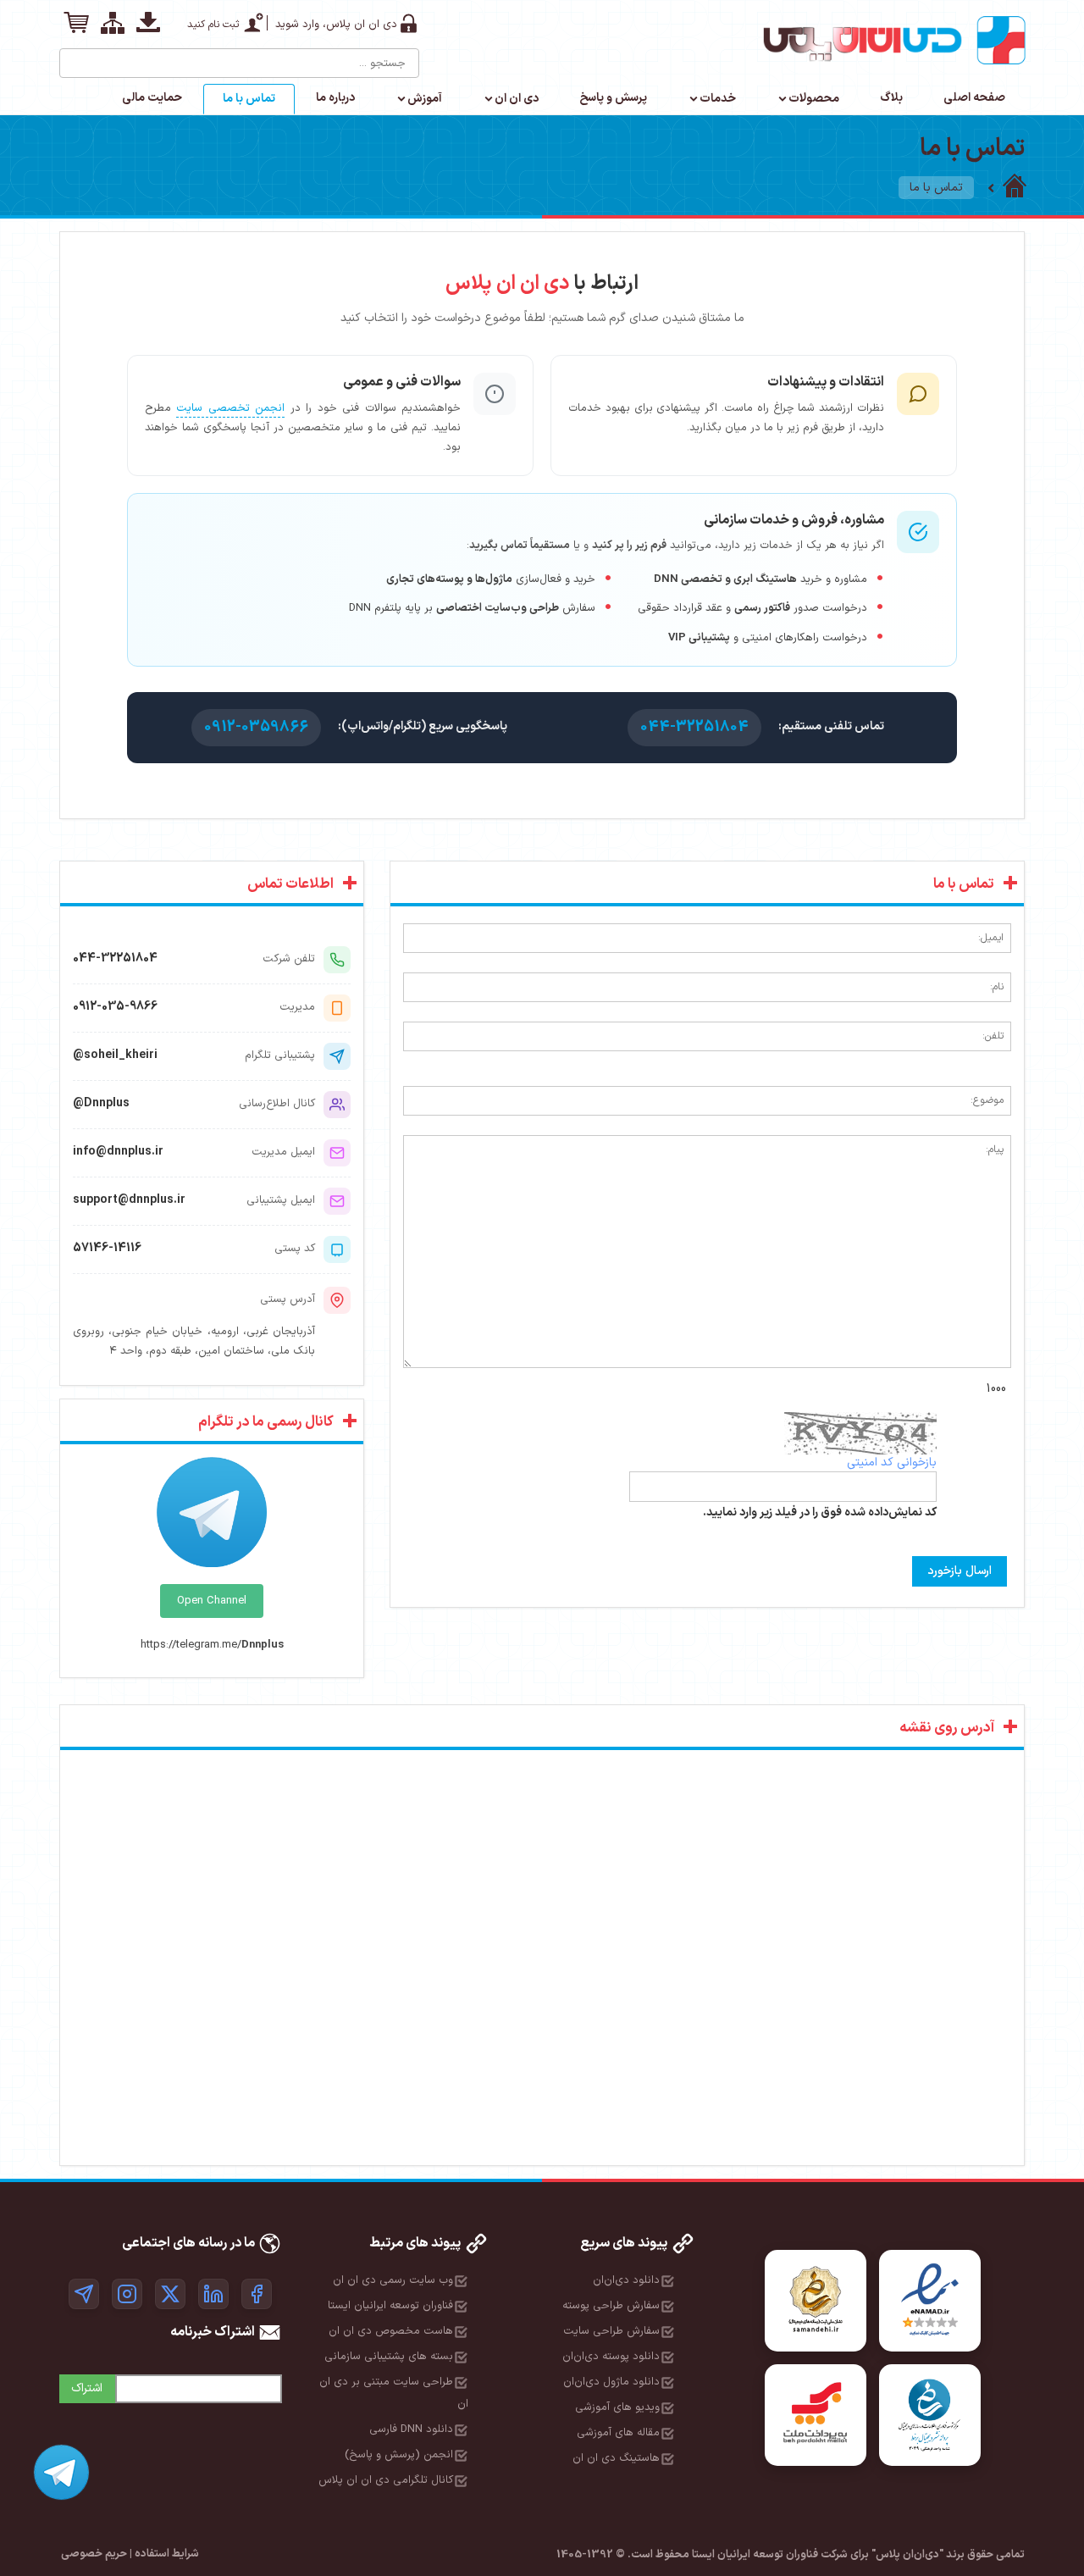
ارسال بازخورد (960, 1571)
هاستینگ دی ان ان (616, 2458)
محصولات (814, 99)
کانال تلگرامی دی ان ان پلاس (386, 2480)
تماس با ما (249, 99)
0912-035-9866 (115, 1007)
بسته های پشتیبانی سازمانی (389, 2357)
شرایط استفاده (167, 2554)
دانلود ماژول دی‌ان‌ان (611, 2382)
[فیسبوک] (257, 2294)
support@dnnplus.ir (129, 1200)
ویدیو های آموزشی (617, 2407)
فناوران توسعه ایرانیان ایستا (390, 2306)
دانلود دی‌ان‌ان (626, 2280)
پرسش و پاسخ (613, 98)
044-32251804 (694, 727)
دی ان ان (517, 99)
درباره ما (335, 98)
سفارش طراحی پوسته (611, 2306)
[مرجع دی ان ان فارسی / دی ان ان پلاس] (1015, 188)
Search (74, 57)
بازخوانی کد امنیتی (892, 1463)
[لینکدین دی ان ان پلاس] (213, 2294)
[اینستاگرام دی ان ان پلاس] (127, 2294)
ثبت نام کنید (213, 25)
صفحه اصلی (974, 98)
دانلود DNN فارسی (411, 2429)
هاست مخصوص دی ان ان (391, 2331)
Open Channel (212, 1601)
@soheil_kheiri (115, 1055)
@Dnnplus (101, 1103)
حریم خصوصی (94, 2554)
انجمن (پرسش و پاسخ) (399, 2455)
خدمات (718, 99)
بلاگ (891, 98)
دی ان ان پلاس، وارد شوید (336, 25)
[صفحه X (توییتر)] (170, 2294)
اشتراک (87, 2388)
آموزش (425, 99)
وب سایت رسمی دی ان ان (393, 2280)
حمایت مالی (152, 98)
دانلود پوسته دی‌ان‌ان (611, 2357)
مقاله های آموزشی (618, 2433)
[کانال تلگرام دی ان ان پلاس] (84, 2294)
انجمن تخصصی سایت (230, 408)
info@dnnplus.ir (118, 1152)
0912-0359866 (256, 727)
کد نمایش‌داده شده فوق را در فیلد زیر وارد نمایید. (820, 1513)
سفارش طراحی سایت (611, 2331)
